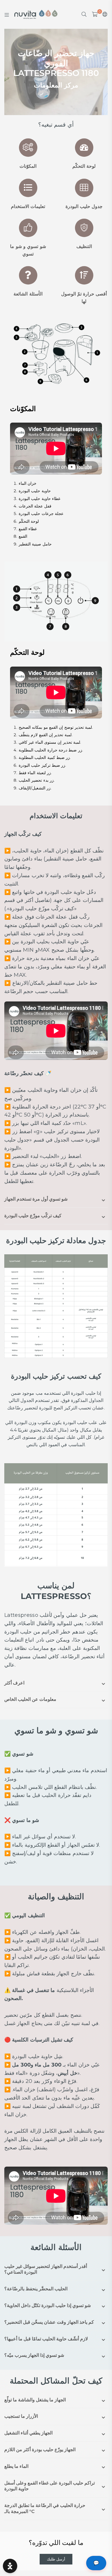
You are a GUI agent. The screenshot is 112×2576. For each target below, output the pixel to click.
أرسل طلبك (56, 2559)
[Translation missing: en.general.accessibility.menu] (7, 14)
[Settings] (104, 14)
